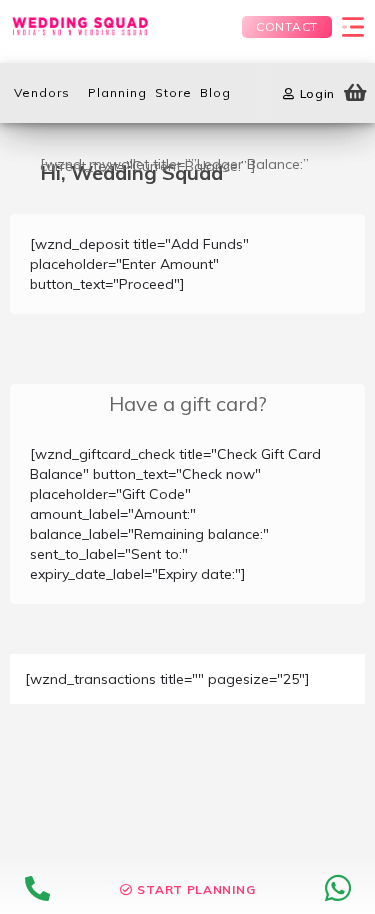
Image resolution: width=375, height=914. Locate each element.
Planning (117, 92)
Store (173, 92)
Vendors (42, 92)
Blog (215, 92)
